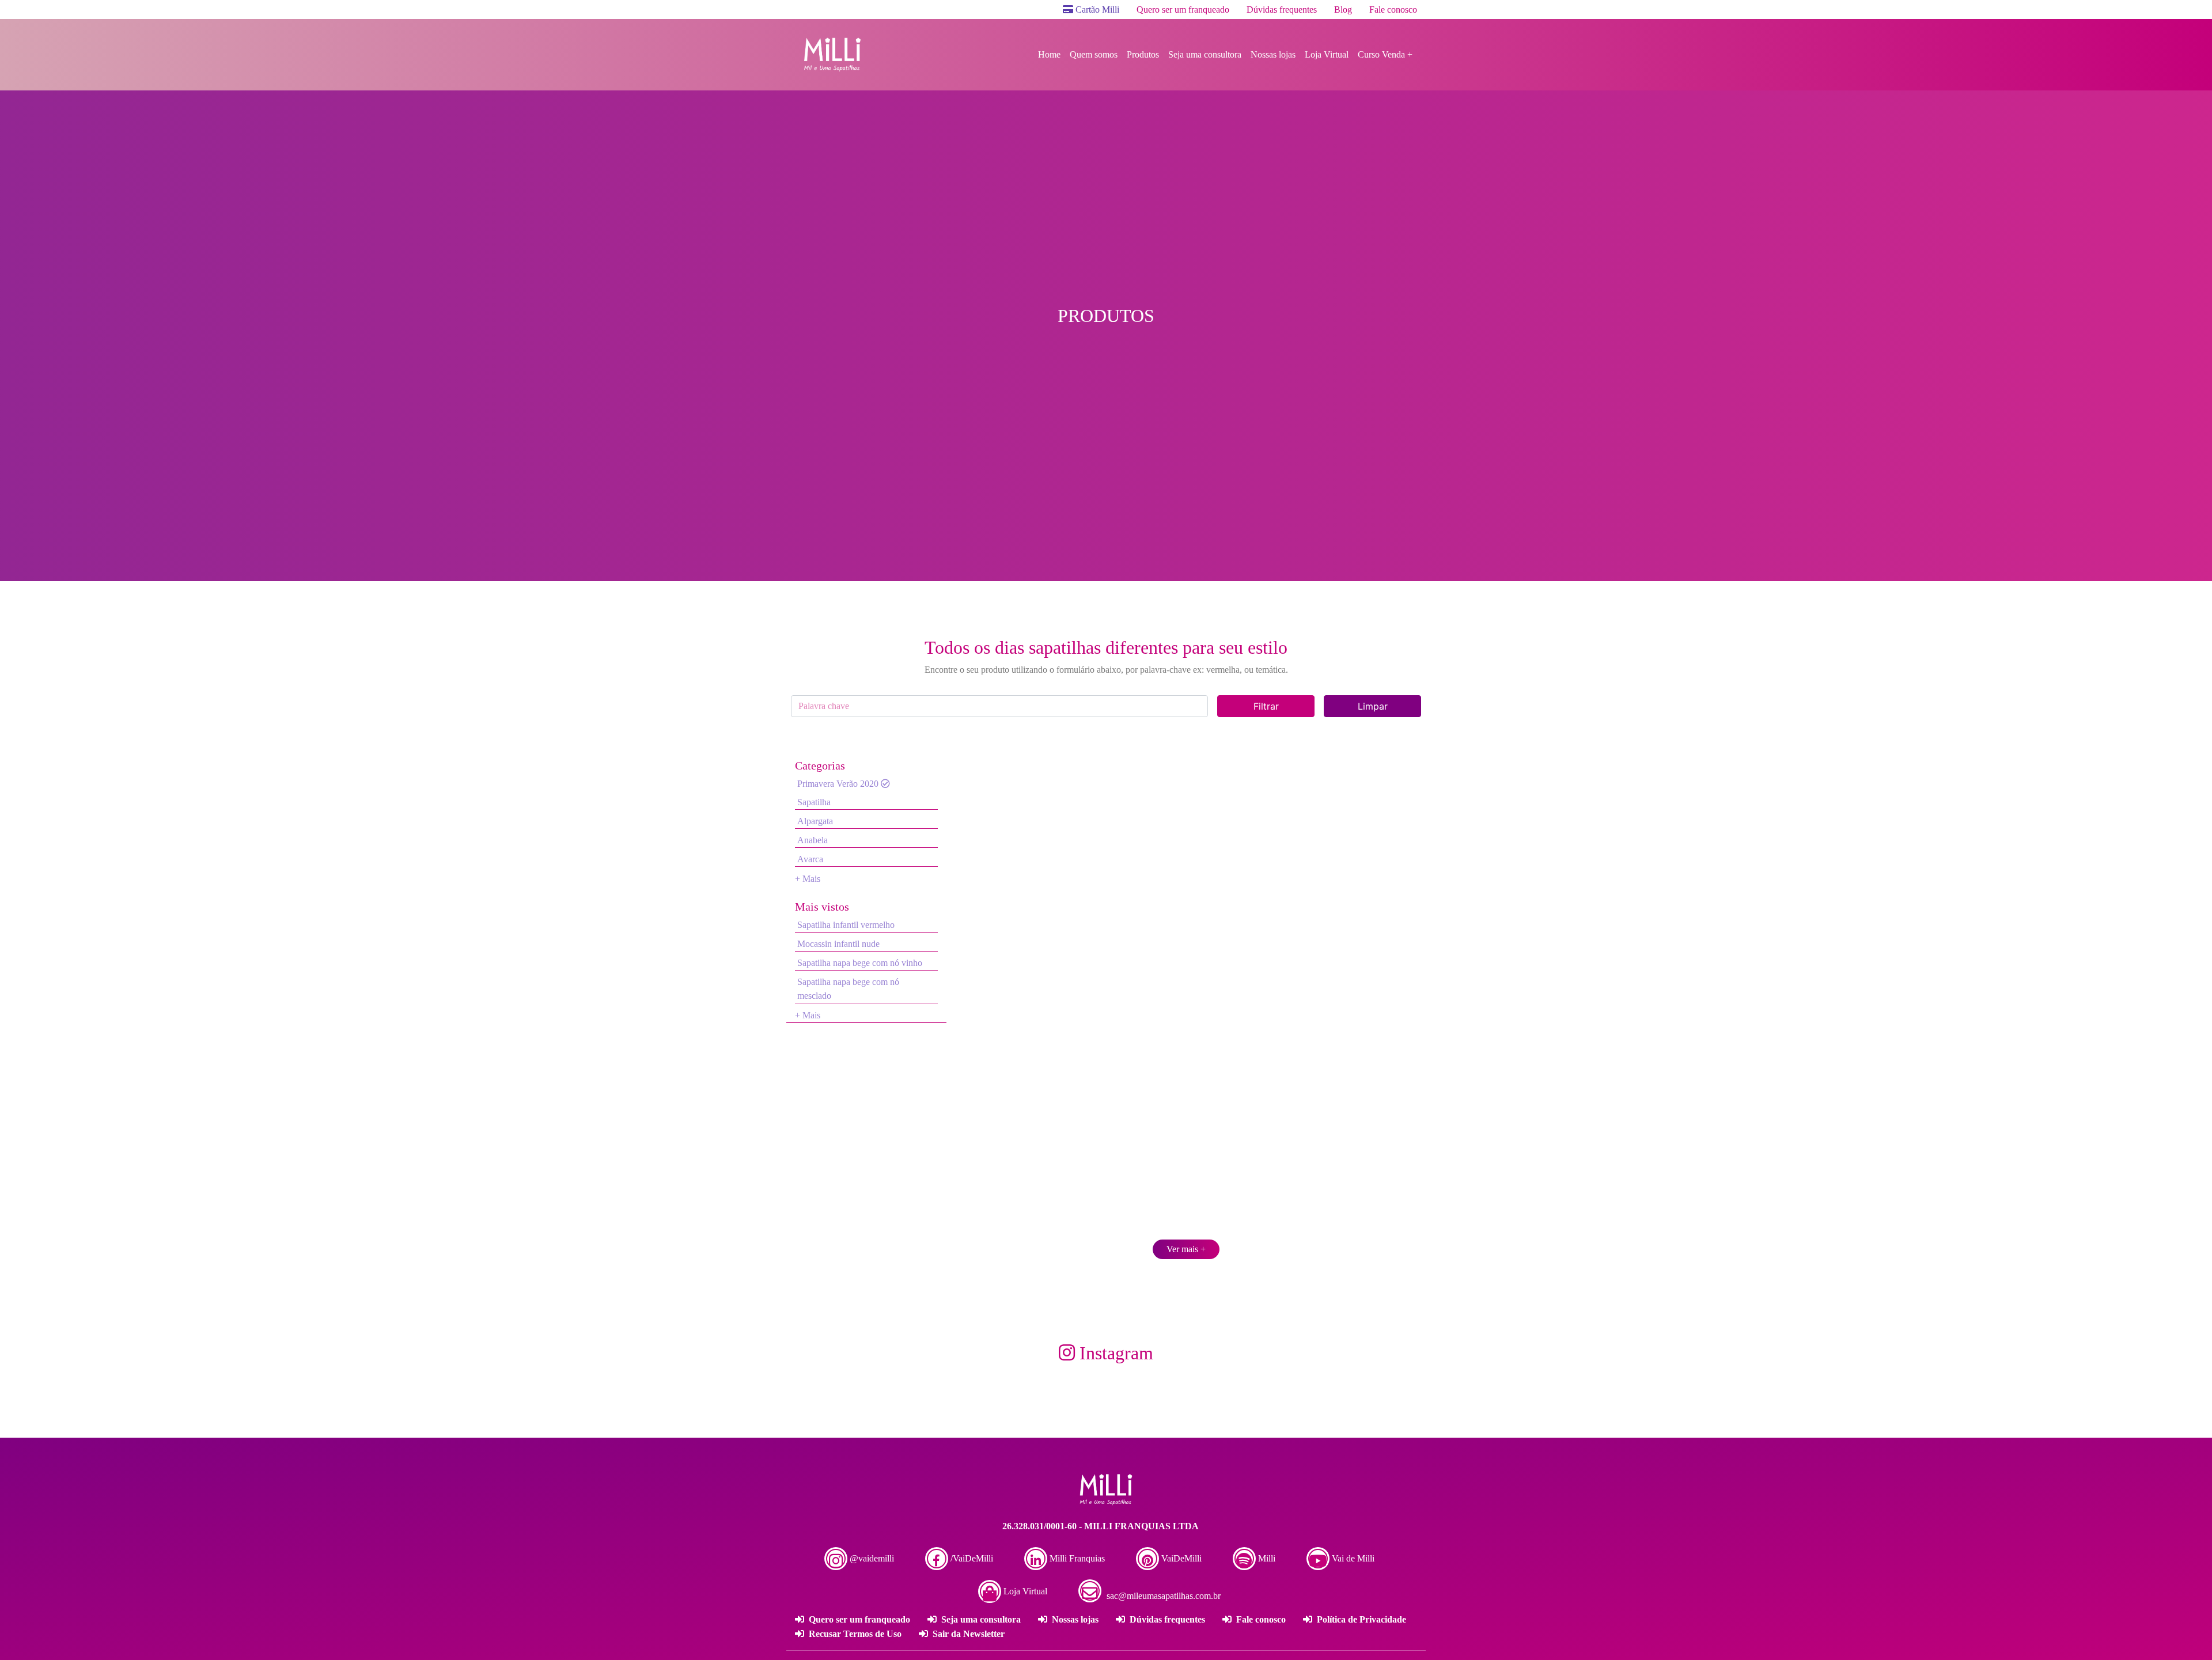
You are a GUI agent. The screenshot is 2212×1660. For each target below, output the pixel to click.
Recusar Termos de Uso (854, 1634)
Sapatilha (814, 802)
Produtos (1143, 54)
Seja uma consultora (1205, 54)
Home (1049, 54)
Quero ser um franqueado (1183, 10)
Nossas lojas (1273, 54)
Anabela (813, 840)
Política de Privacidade (1360, 1619)
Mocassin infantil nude (838, 944)
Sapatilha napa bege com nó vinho (860, 963)
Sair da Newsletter (967, 1634)
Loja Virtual (1327, 54)
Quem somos (1094, 54)
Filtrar (1266, 706)
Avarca (810, 859)
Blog (1343, 10)
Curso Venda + (1385, 54)
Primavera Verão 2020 (839, 784)
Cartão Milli (1096, 10)
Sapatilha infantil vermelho (846, 925)
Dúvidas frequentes (1282, 10)
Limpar (1373, 706)
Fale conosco (1393, 10)
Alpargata (815, 821)
